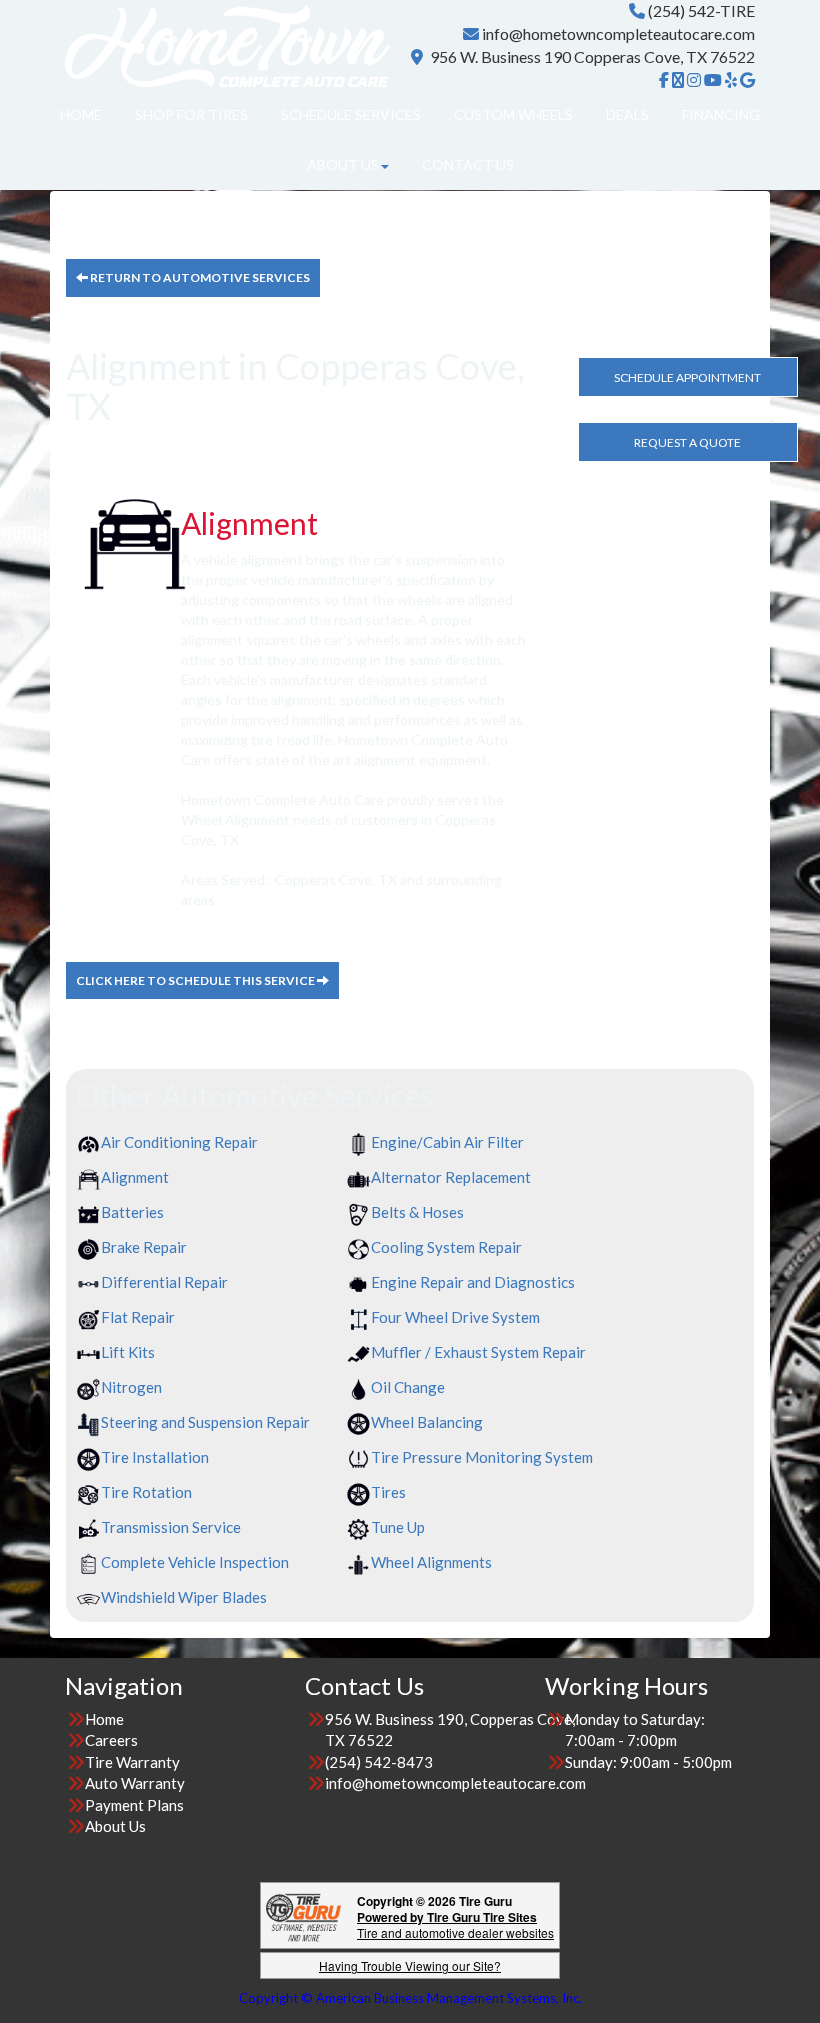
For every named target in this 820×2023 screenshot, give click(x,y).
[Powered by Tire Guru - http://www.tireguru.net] (303, 1915)
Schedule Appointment (687, 377)
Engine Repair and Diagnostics (473, 1282)
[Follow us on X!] (678, 80)
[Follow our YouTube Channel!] (713, 80)
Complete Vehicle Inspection (195, 1562)
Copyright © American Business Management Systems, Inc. (410, 1998)
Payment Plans (134, 1805)
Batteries (132, 1212)
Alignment (135, 1177)
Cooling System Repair (446, 1247)
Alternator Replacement (451, 1177)
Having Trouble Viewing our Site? (410, 1965)
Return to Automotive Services (199, 277)
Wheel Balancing (427, 1422)
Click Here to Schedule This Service (196, 980)
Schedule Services (351, 114)
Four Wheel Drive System (455, 1317)
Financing (721, 114)
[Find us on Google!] (747, 80)
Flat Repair (138, 1317)
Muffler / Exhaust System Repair (478, 1352)
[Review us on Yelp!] (731, 80)
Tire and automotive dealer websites (455, 1924)
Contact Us (468, 164)
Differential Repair (164, 1282)
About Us (343, 164)
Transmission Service (171, 1527)
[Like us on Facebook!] (664, 80)
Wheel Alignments (431, 1562)
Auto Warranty (135, 1783)
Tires (388, 1492)
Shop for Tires (191, 114)
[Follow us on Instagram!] (694, 80)
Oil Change (408, 1387)
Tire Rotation (146, 1492)
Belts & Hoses (417, 1212)
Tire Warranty (132, 1762)
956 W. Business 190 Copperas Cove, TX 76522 (592, 56)
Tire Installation (155, 1457)
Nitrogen (131, 1387)
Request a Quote (687, 442)
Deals (627, 114)
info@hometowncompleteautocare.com (618, 33)
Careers (111, 1740)
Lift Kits (128, 1352)
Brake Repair (144, 1247)
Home (81, 114)
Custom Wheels (513, 114)
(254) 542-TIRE (701, 10)
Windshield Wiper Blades (184, 1597)
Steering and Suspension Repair (205, 1422)
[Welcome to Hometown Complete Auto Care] (227, 43)
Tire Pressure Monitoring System (482, 1457)
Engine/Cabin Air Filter (447, 1142)
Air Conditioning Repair (179, 1142)
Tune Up (398, 1527)
